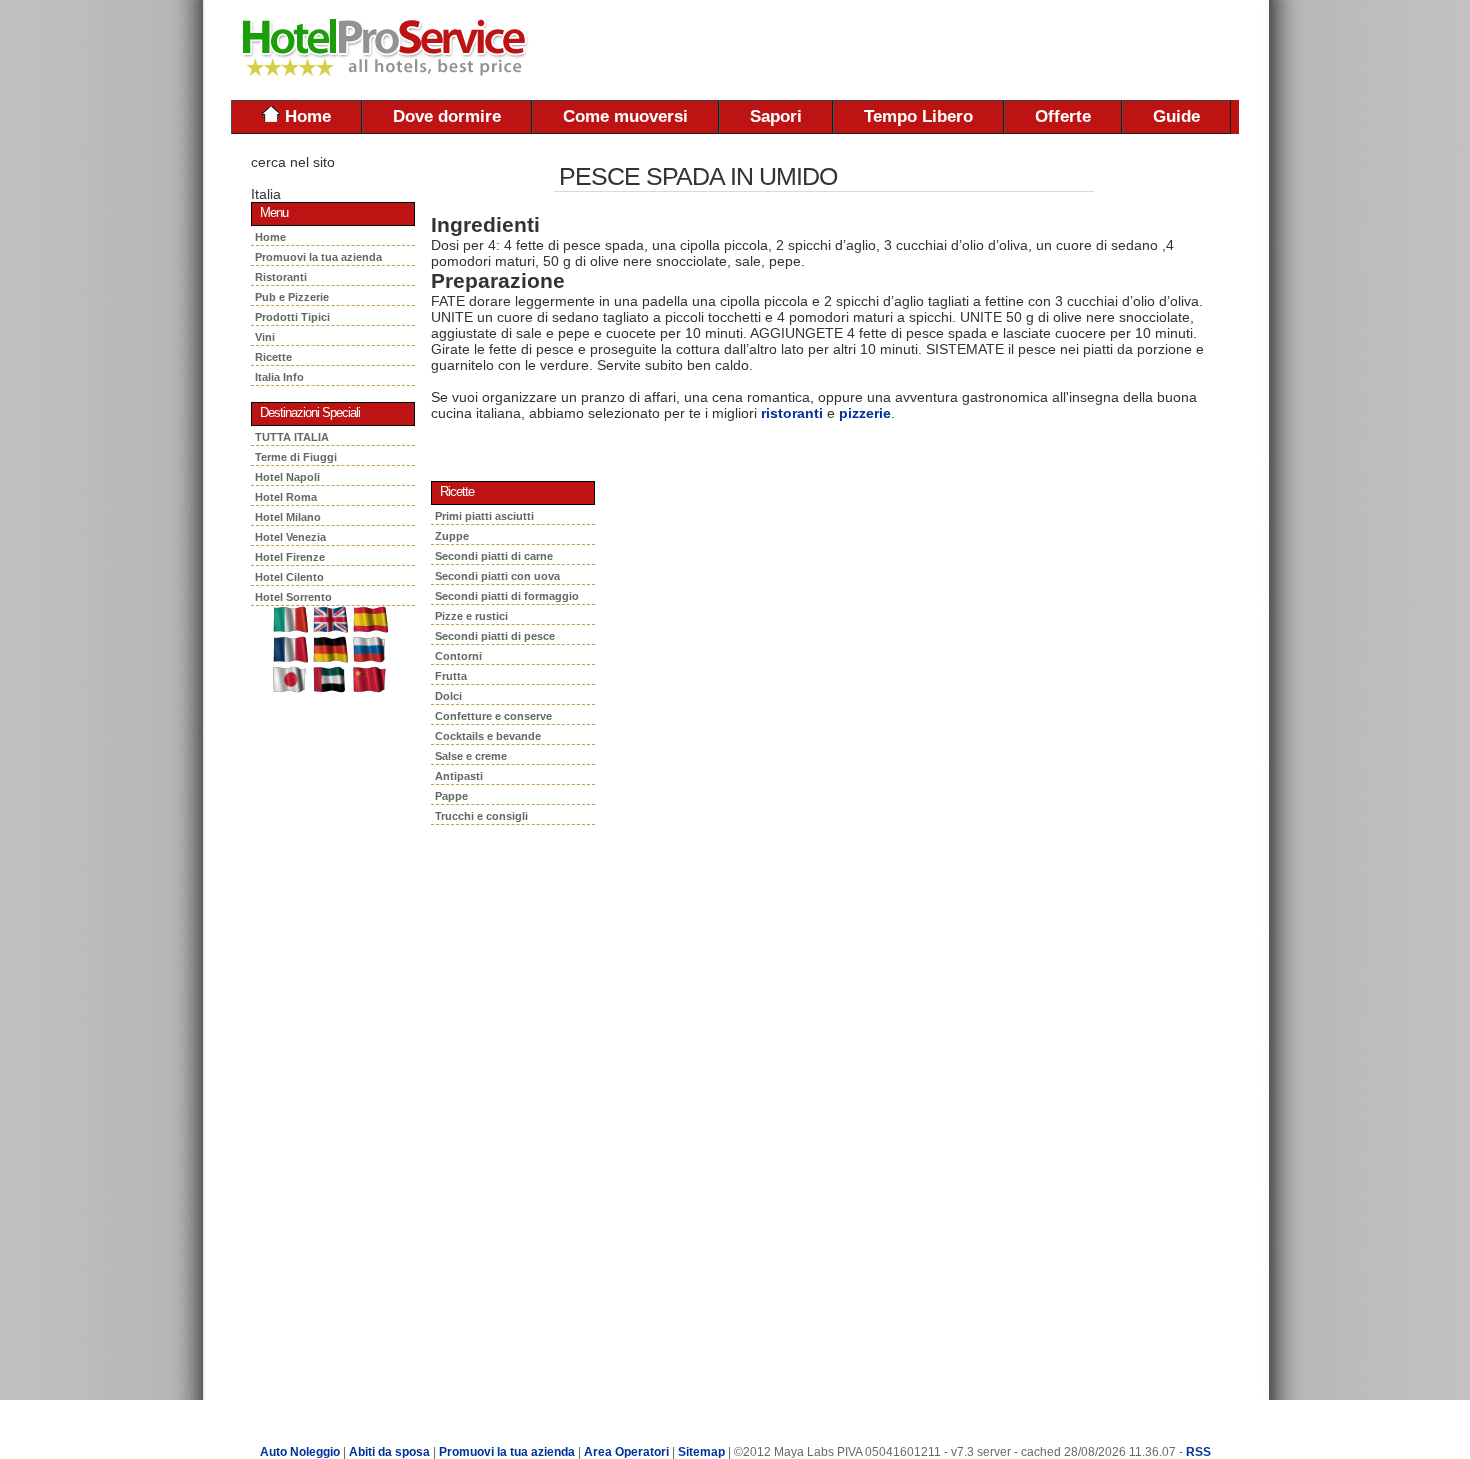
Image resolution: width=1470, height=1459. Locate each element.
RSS (1198, 1452)
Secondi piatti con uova (497, 576)
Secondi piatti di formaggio (507, 596)
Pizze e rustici (471, 616)
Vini (268, 337)
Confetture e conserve (493, 716)
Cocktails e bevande (488, 736)
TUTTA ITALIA (292, 437)
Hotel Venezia (290, 537)
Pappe (451, 796)
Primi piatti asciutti (484, 516)
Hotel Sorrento (293, 597)
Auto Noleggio (300, 1452)
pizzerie (865, 413)
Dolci (448, 696)
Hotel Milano (288, 517)
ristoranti (792, 413)
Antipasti (459, 776)
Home (305, 116)
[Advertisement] (1005, 50)
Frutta (451, 676)
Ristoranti (284, 277)
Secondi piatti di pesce (495, 636)
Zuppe (452, 536)
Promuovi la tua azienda (318, 257)
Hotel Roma (286, 497)
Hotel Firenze (290, 557)
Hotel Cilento (289, 577)
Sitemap (701, 1452)
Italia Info (279, 377)
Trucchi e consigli (481, 816)
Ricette (275, 357)
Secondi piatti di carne (494, 556)
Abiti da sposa (389, 1452)
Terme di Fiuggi (296, 457)
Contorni (458, 656)
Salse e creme (471, 756)
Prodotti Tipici (295, 317)
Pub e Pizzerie (295, 297)
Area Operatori (628, 1452)
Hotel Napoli (287, 477)
